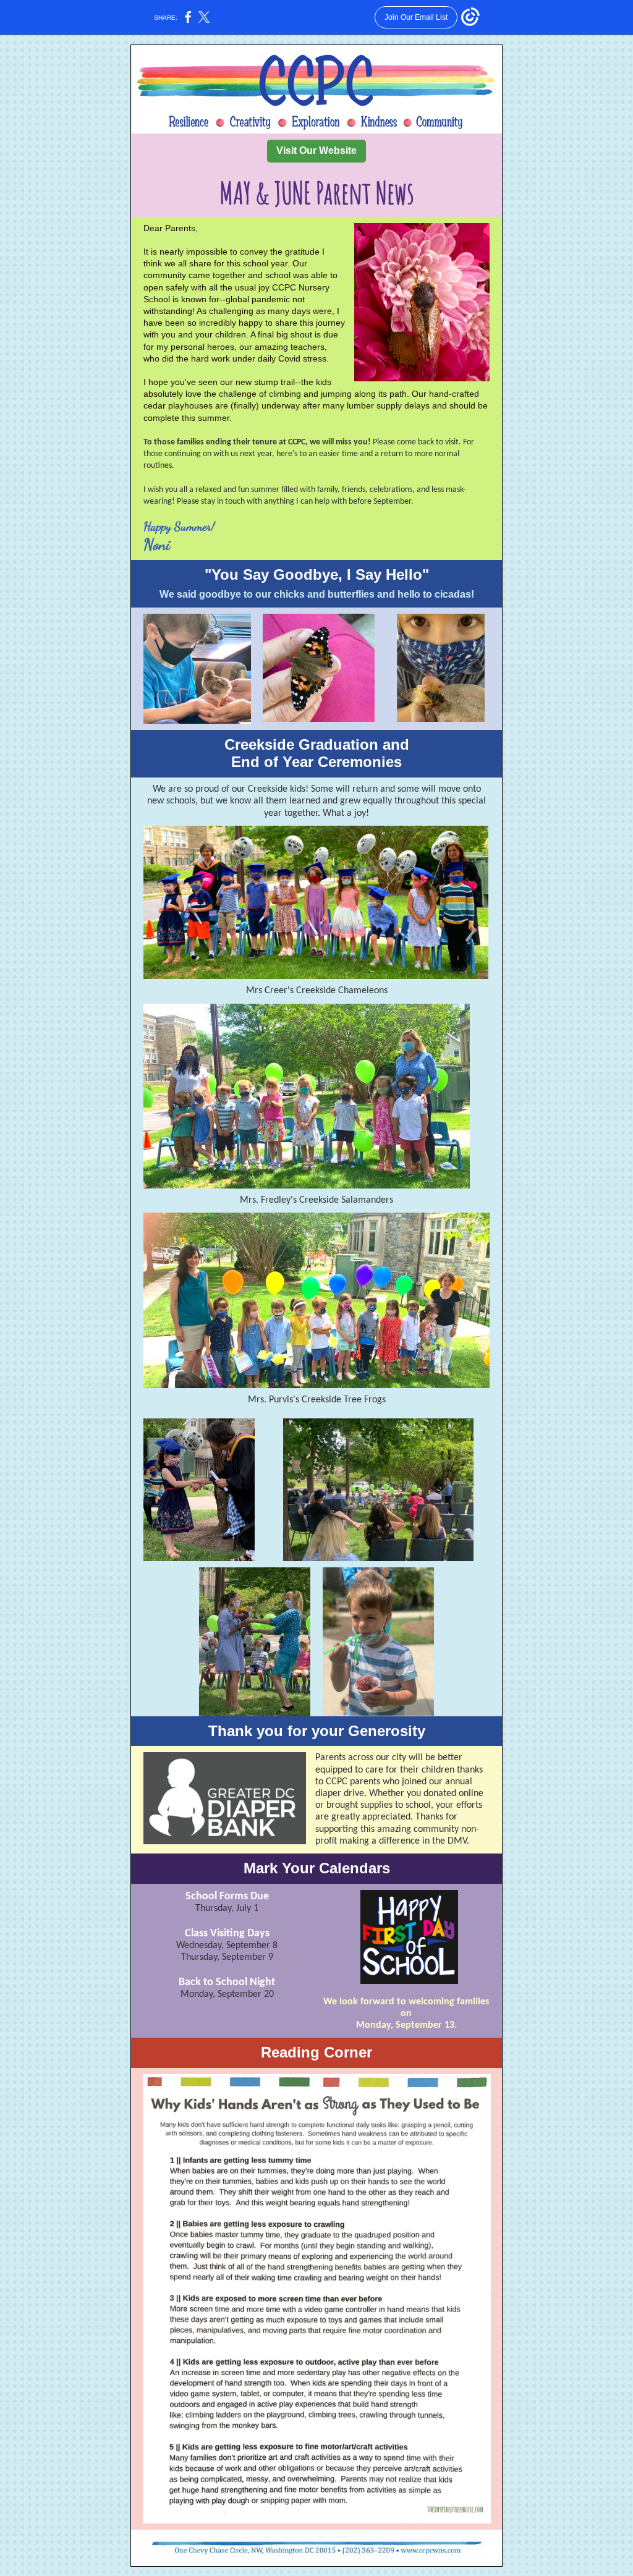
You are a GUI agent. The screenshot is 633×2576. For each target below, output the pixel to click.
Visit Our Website (316, 150)
